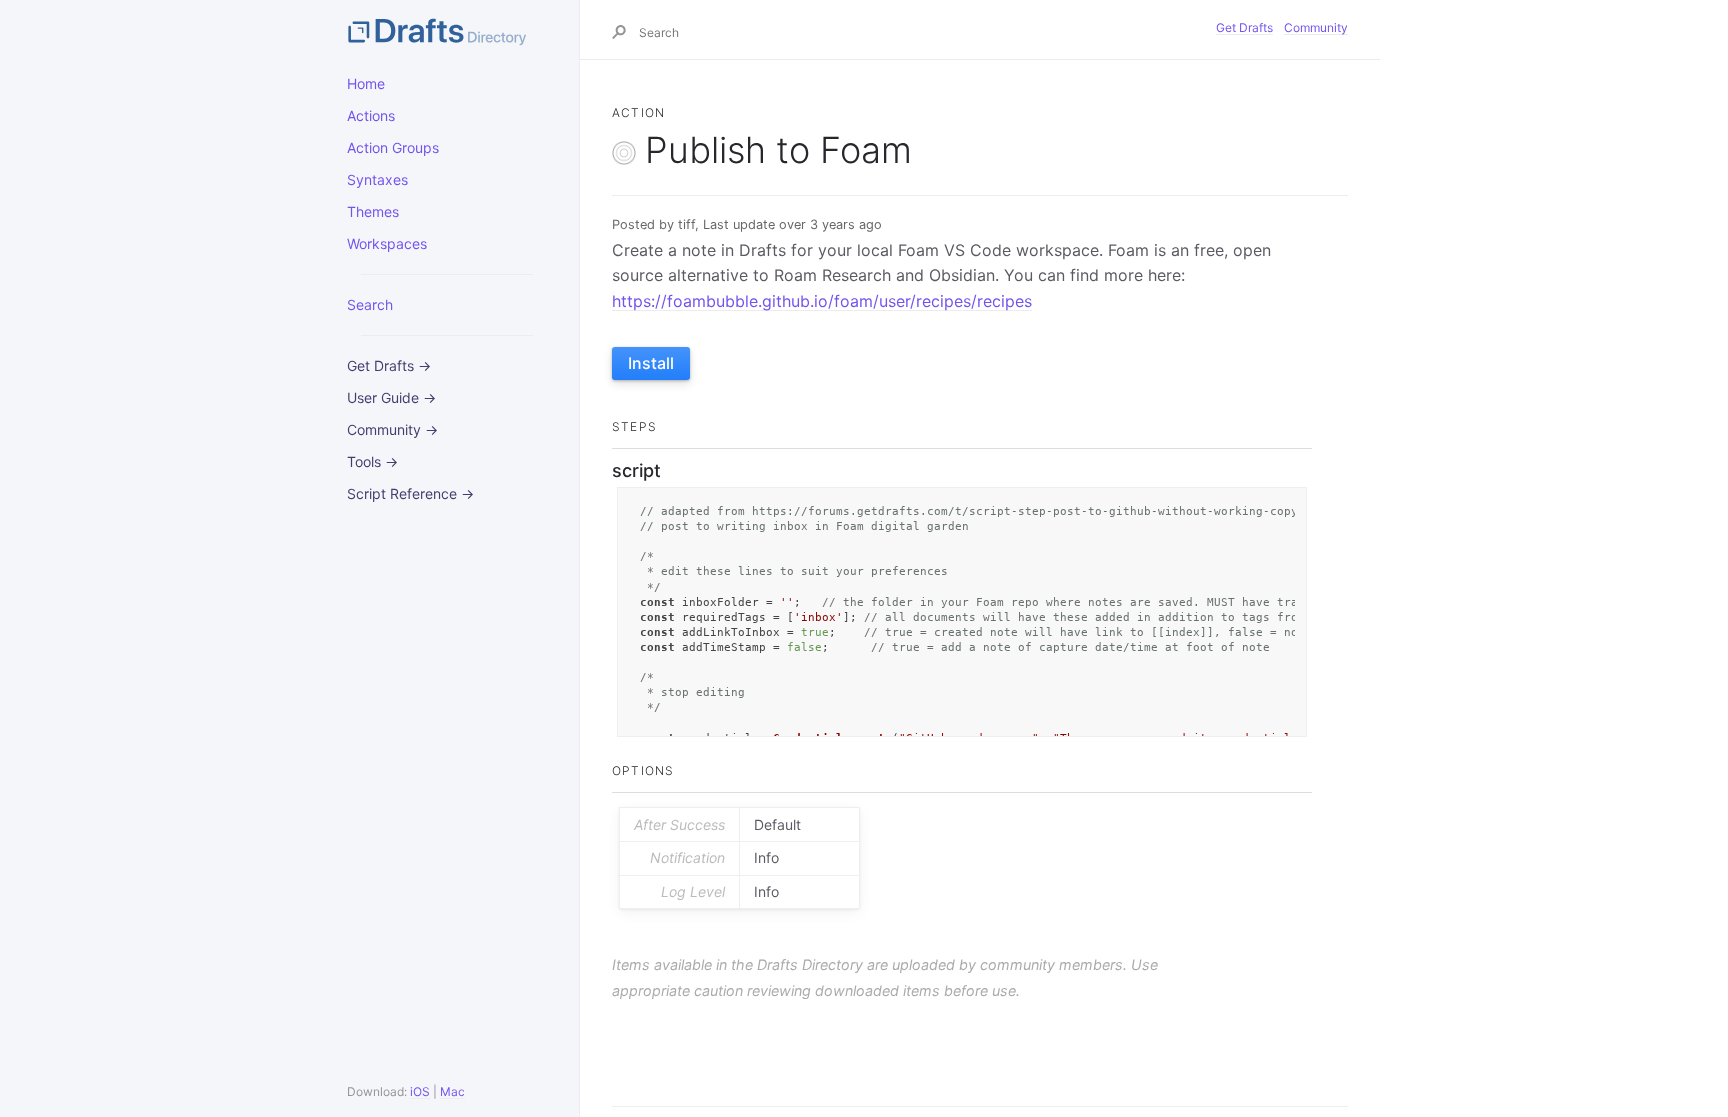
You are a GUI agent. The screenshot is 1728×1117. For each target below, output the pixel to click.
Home (366, 83)
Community (1316, 27)
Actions (371, 115)
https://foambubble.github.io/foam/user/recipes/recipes (822, 301)
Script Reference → (410, 493)
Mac (452, 1091)
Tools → (372, 461)
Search (370, 304)
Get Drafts (1244, 27)
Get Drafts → (389, 365)
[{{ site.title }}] (447, 30)
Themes (373, 211)
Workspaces (387, 243)
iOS (420, 1091)
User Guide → (391, 397)
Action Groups (393, 147)
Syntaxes (377, 179)
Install (651, 363)
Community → (392, 429)
